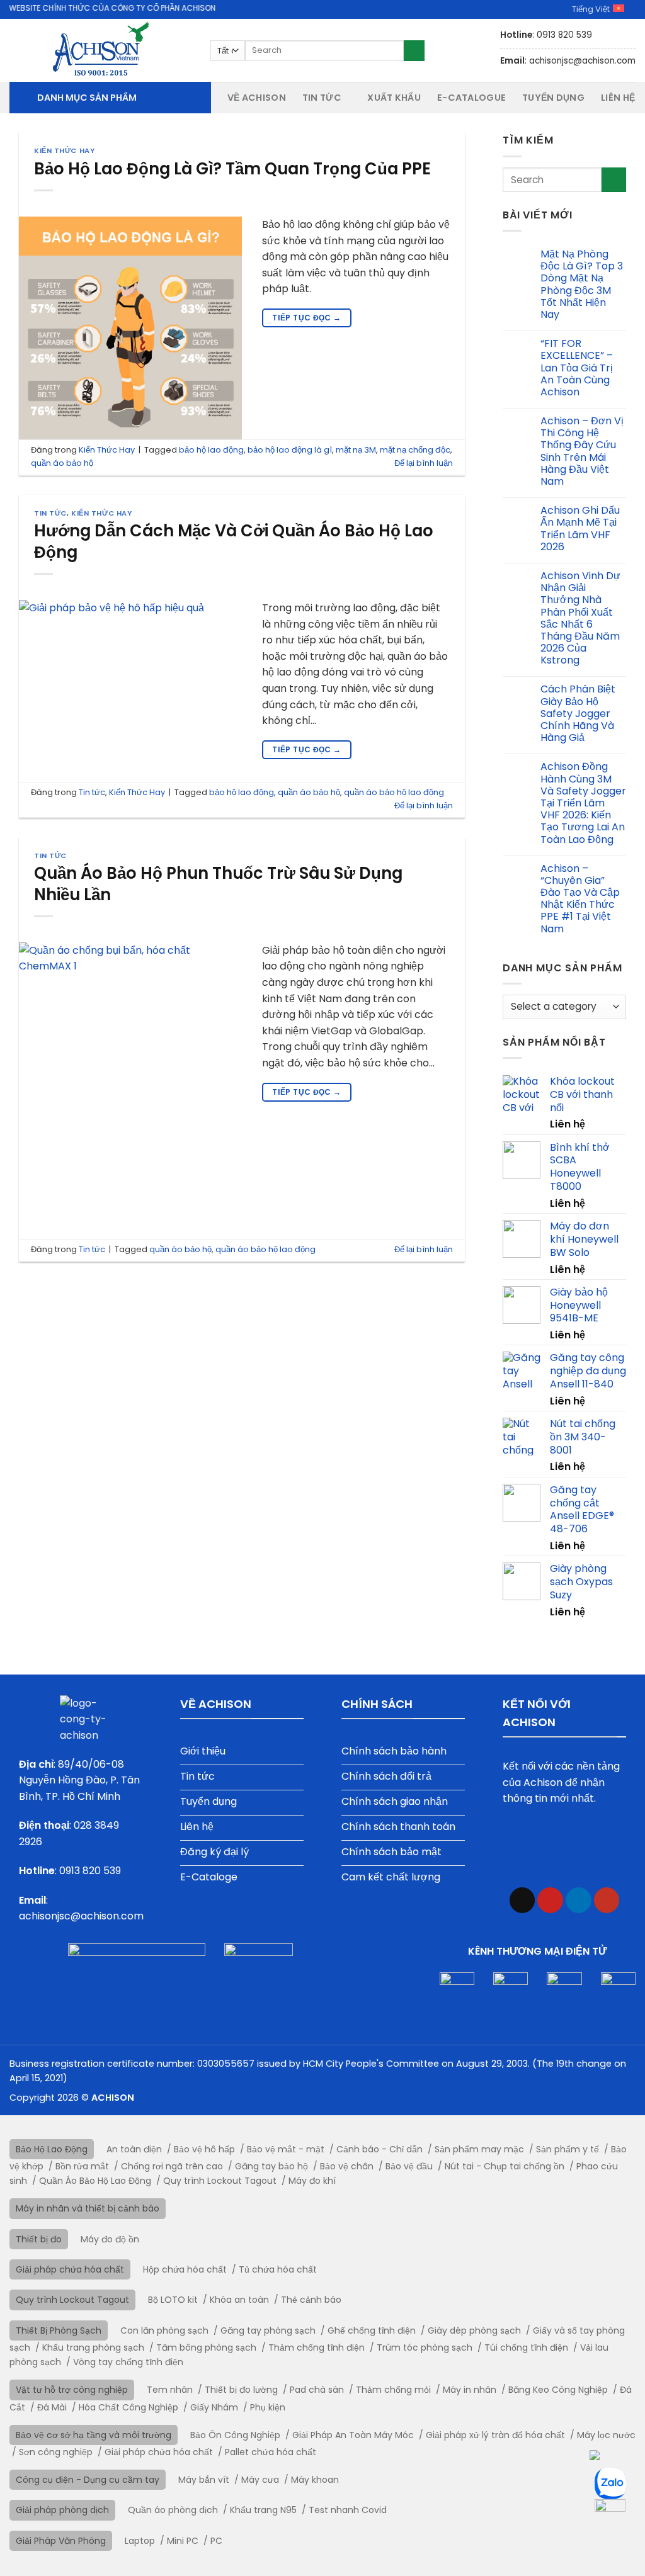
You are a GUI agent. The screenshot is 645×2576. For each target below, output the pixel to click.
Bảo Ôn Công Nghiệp (235, 2435)
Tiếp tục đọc (306, 318)
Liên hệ (618, 98)
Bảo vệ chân (347, 2166)
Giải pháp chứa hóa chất (70, 2269)
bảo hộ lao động (211, 450)
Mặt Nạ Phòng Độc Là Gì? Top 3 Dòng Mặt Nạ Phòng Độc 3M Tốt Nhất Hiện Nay (582, 284)
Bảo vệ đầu (409, 2166)
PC (216, 2541)
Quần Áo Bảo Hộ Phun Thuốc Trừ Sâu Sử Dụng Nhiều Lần (218, 884)
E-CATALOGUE (471, 98)
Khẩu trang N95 (263, 2510)
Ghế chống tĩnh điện (372, 2330)
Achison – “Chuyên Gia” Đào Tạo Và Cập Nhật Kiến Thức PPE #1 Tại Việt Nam (580, 899)
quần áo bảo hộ (62, 463)
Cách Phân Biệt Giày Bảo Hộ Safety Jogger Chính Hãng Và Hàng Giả (578, 713)
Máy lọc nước (606, 2435)
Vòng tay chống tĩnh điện (128, 2362)
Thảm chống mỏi (393, 2390)
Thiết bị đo (39, 2239)
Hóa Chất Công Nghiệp (128, 2407)
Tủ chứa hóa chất (278, 2269)
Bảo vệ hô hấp (204, 2149)
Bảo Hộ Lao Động (52, 2149)
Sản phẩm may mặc (479, 2149)
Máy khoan (315, 2480)
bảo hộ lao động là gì (290, 450)
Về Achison (257, 98)
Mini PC (183, 2541)
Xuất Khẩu (394, 98)
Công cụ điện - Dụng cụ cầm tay (88, 2480)
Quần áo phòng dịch (173, 2510)
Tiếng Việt (591, 9)
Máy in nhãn (470, 2390)
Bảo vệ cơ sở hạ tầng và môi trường (94, 2435)
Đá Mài (52, 2407)
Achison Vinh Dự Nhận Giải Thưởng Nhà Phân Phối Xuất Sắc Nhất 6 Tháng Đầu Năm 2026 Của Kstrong (580, 618)
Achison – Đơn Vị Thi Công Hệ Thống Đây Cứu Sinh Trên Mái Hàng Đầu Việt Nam (582, 451)
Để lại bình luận (424, 463)
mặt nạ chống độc (415, 450)
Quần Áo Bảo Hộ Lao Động (95, 2181)
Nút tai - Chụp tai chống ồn (505, 2166)
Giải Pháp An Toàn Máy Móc (353, 2435)
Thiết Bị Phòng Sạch (59, 2330)
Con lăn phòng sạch (164, 2330)
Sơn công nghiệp (56, 2452)
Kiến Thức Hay (64, 150)
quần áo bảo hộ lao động (394, 792)
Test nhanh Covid (348, 2510)
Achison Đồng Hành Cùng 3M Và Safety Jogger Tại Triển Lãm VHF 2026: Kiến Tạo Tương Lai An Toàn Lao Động (583, 803)
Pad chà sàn (317, 2390)
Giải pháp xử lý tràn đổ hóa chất (495, 2435)
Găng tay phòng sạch (268, 2330)
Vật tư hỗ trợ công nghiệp (72, 2390)
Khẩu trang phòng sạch (93, 2347)
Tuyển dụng (553, 98)
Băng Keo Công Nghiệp (558, 2390)
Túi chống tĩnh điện (526, 2347)
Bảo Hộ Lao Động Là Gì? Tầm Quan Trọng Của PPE (232, 169)
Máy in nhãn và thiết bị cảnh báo (88, 2208)
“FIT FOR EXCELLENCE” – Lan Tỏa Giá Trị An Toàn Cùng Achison (577, 368)
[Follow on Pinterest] (550, 1900)
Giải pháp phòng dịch (62, 2510)
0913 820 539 (90, 1871)
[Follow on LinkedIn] (579, 1900)
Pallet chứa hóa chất (271, 2452)
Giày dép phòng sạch (474, 2330)
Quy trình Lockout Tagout (220, 2181)
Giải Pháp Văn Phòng (61, 2541)
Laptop (140, 2541)
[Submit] (414, 51)
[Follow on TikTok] (522, 1900)
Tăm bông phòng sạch (206, 2347)
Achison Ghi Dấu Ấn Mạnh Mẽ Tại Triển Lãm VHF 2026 (580, 528)
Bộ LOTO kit (173, 2300)
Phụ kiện (268, 2407)
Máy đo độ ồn (110, 2239)
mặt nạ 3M (356, 450)
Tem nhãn (170, 2390)
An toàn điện (134, 2149)
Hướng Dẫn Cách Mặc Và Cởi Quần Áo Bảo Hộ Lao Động (234, 541)
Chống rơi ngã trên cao (172, 2166)
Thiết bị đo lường (241, 2390)
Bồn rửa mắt (82, 2166)
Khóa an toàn (239, 2300)
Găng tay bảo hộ (271, 2166)
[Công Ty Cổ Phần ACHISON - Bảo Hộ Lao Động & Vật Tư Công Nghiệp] (100, 50)
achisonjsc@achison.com (81, 1916)
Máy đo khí (312, 2181)
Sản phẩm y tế (568, 2149)
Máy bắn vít (204, 2480)
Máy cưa (260, 2480)
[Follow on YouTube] (607, 1900)
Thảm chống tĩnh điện (317, 2347)
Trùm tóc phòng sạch (425, 2347)
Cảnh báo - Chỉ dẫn (380, 2149)
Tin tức (322, 98)
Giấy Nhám (214, 2407)
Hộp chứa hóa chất (185, 2269)
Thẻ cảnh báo (311, 2300)
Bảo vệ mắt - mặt (286, 2149)
